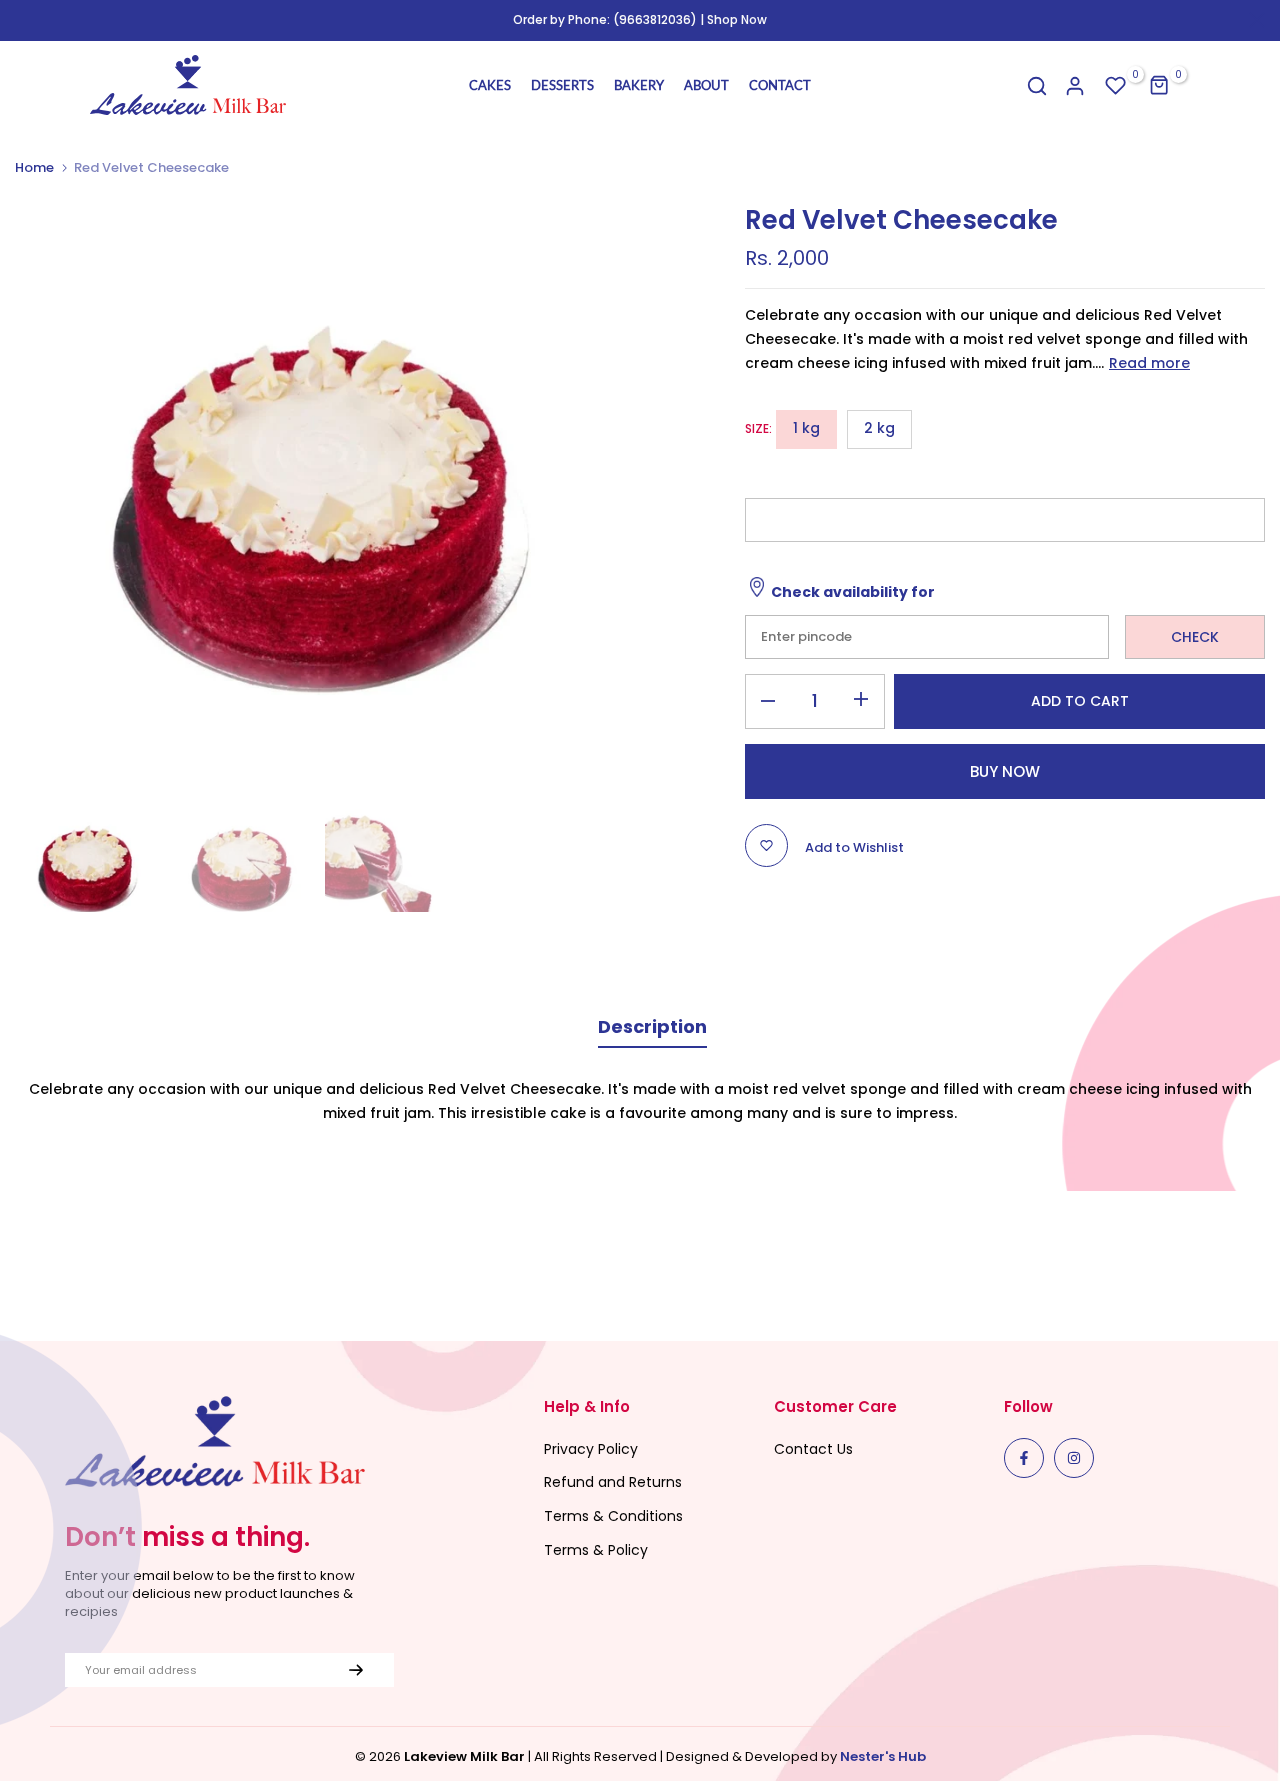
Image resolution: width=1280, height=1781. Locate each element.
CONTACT (780, 85)
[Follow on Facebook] (1024, 1458)
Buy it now (1005, 771)
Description (652, 1026)
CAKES (490, 85)
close (23, 20)
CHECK (1195, 637)
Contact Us (813, 1449)
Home (34, 168)
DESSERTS (562, 85)
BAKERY (639, 85)
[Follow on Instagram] (1074, 1458)
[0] (1116, 86)
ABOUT (706, 85)
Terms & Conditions (613, 1516)
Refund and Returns (613, 1482)
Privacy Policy (591, 1449)
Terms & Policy (596, 1550)
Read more (1149, 363)
